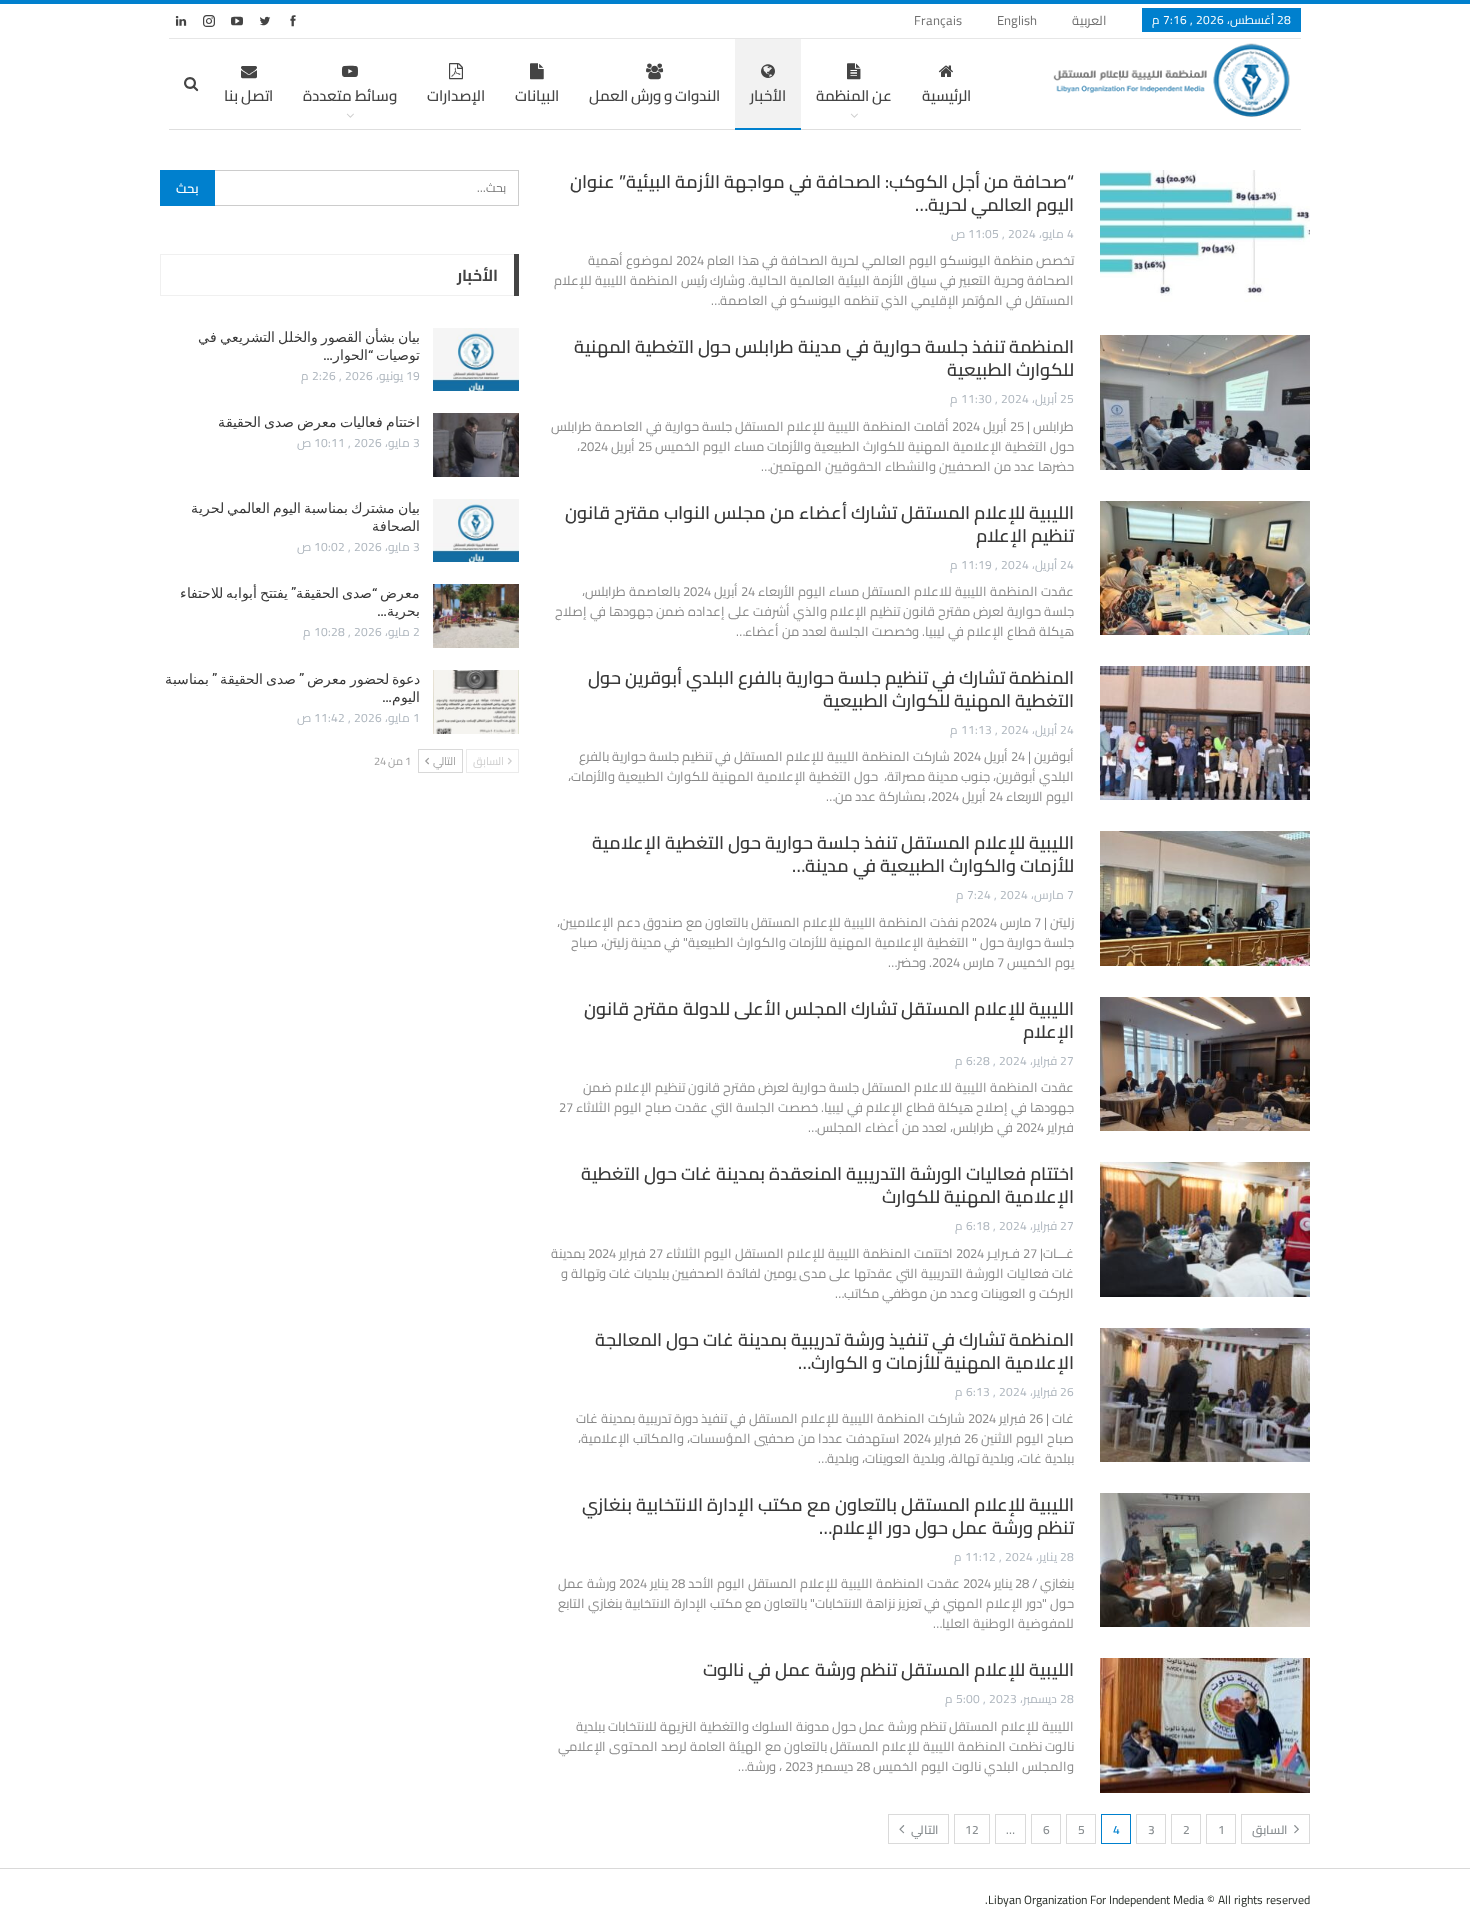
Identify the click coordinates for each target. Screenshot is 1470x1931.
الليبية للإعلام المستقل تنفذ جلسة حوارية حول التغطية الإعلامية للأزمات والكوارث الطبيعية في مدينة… (833, 854)
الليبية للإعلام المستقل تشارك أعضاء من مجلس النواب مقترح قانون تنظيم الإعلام (819, 524)
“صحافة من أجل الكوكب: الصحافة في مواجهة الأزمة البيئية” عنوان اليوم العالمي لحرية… (822, 193)
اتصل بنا (248, 95)
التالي (923, 1829)
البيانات (537, 95)
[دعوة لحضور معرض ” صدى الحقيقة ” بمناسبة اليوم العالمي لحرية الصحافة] (476, 702)
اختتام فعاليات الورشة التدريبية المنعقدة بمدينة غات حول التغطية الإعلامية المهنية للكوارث (827, 1185)
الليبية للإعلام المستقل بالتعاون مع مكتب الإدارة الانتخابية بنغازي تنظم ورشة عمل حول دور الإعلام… (828, 1516)
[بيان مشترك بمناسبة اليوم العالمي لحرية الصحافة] (476, 531)
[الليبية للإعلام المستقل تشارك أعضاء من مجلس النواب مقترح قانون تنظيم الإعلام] (1205, 568)
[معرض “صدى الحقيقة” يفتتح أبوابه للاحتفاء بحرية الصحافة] (476, 616)
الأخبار (768, 95)
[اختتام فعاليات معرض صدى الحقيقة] (476, 445)
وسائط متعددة (350, 95)
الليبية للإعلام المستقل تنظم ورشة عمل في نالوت (888, 1669)
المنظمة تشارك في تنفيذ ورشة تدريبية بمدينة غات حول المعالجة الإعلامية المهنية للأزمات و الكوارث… (834, 1351)
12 (972, 1829)
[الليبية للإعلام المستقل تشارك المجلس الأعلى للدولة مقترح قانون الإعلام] (1205, 1064)
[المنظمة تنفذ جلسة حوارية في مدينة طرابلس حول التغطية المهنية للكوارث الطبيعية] (1205, 402)
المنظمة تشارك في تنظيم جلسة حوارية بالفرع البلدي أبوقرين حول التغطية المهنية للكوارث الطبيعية (831, 689)
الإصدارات (456, 95)
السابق (1271, 1829)
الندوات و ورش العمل (654, 95)
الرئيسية (946, 95)
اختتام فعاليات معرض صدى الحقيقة (319, 422)
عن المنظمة (854, 95)
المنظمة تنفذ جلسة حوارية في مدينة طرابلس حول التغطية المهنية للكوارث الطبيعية (824, 358)
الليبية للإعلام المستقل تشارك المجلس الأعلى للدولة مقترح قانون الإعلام (829, 1020)
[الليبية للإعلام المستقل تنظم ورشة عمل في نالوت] (1205, 1725)
